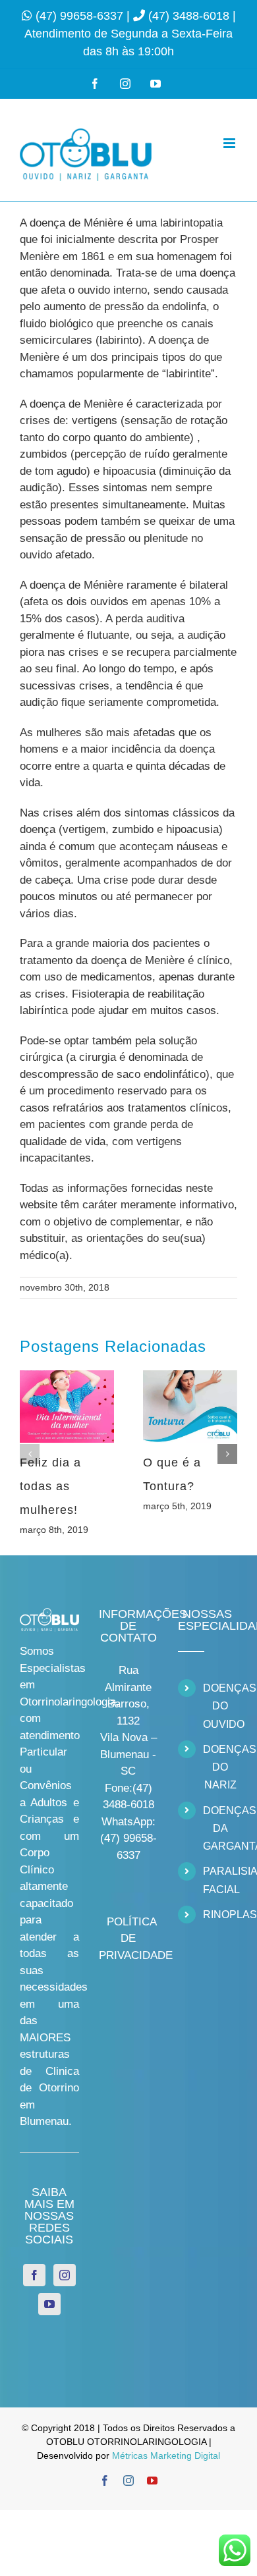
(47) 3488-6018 (190, 16)
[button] (30, 1454)
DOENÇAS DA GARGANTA (220, 1828)
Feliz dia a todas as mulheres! (50, 1486)
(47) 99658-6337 (81, 16)
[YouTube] (49, 2304)
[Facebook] (34, 2275)
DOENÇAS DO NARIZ (220, 1767)
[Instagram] (65, 2275)
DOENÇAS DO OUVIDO (220, 1706)
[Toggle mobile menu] (230, 143)
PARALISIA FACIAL (220, 1880)
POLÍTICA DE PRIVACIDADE (136, 1939)
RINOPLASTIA (220, 1915)
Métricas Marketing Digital (166, 2455)
